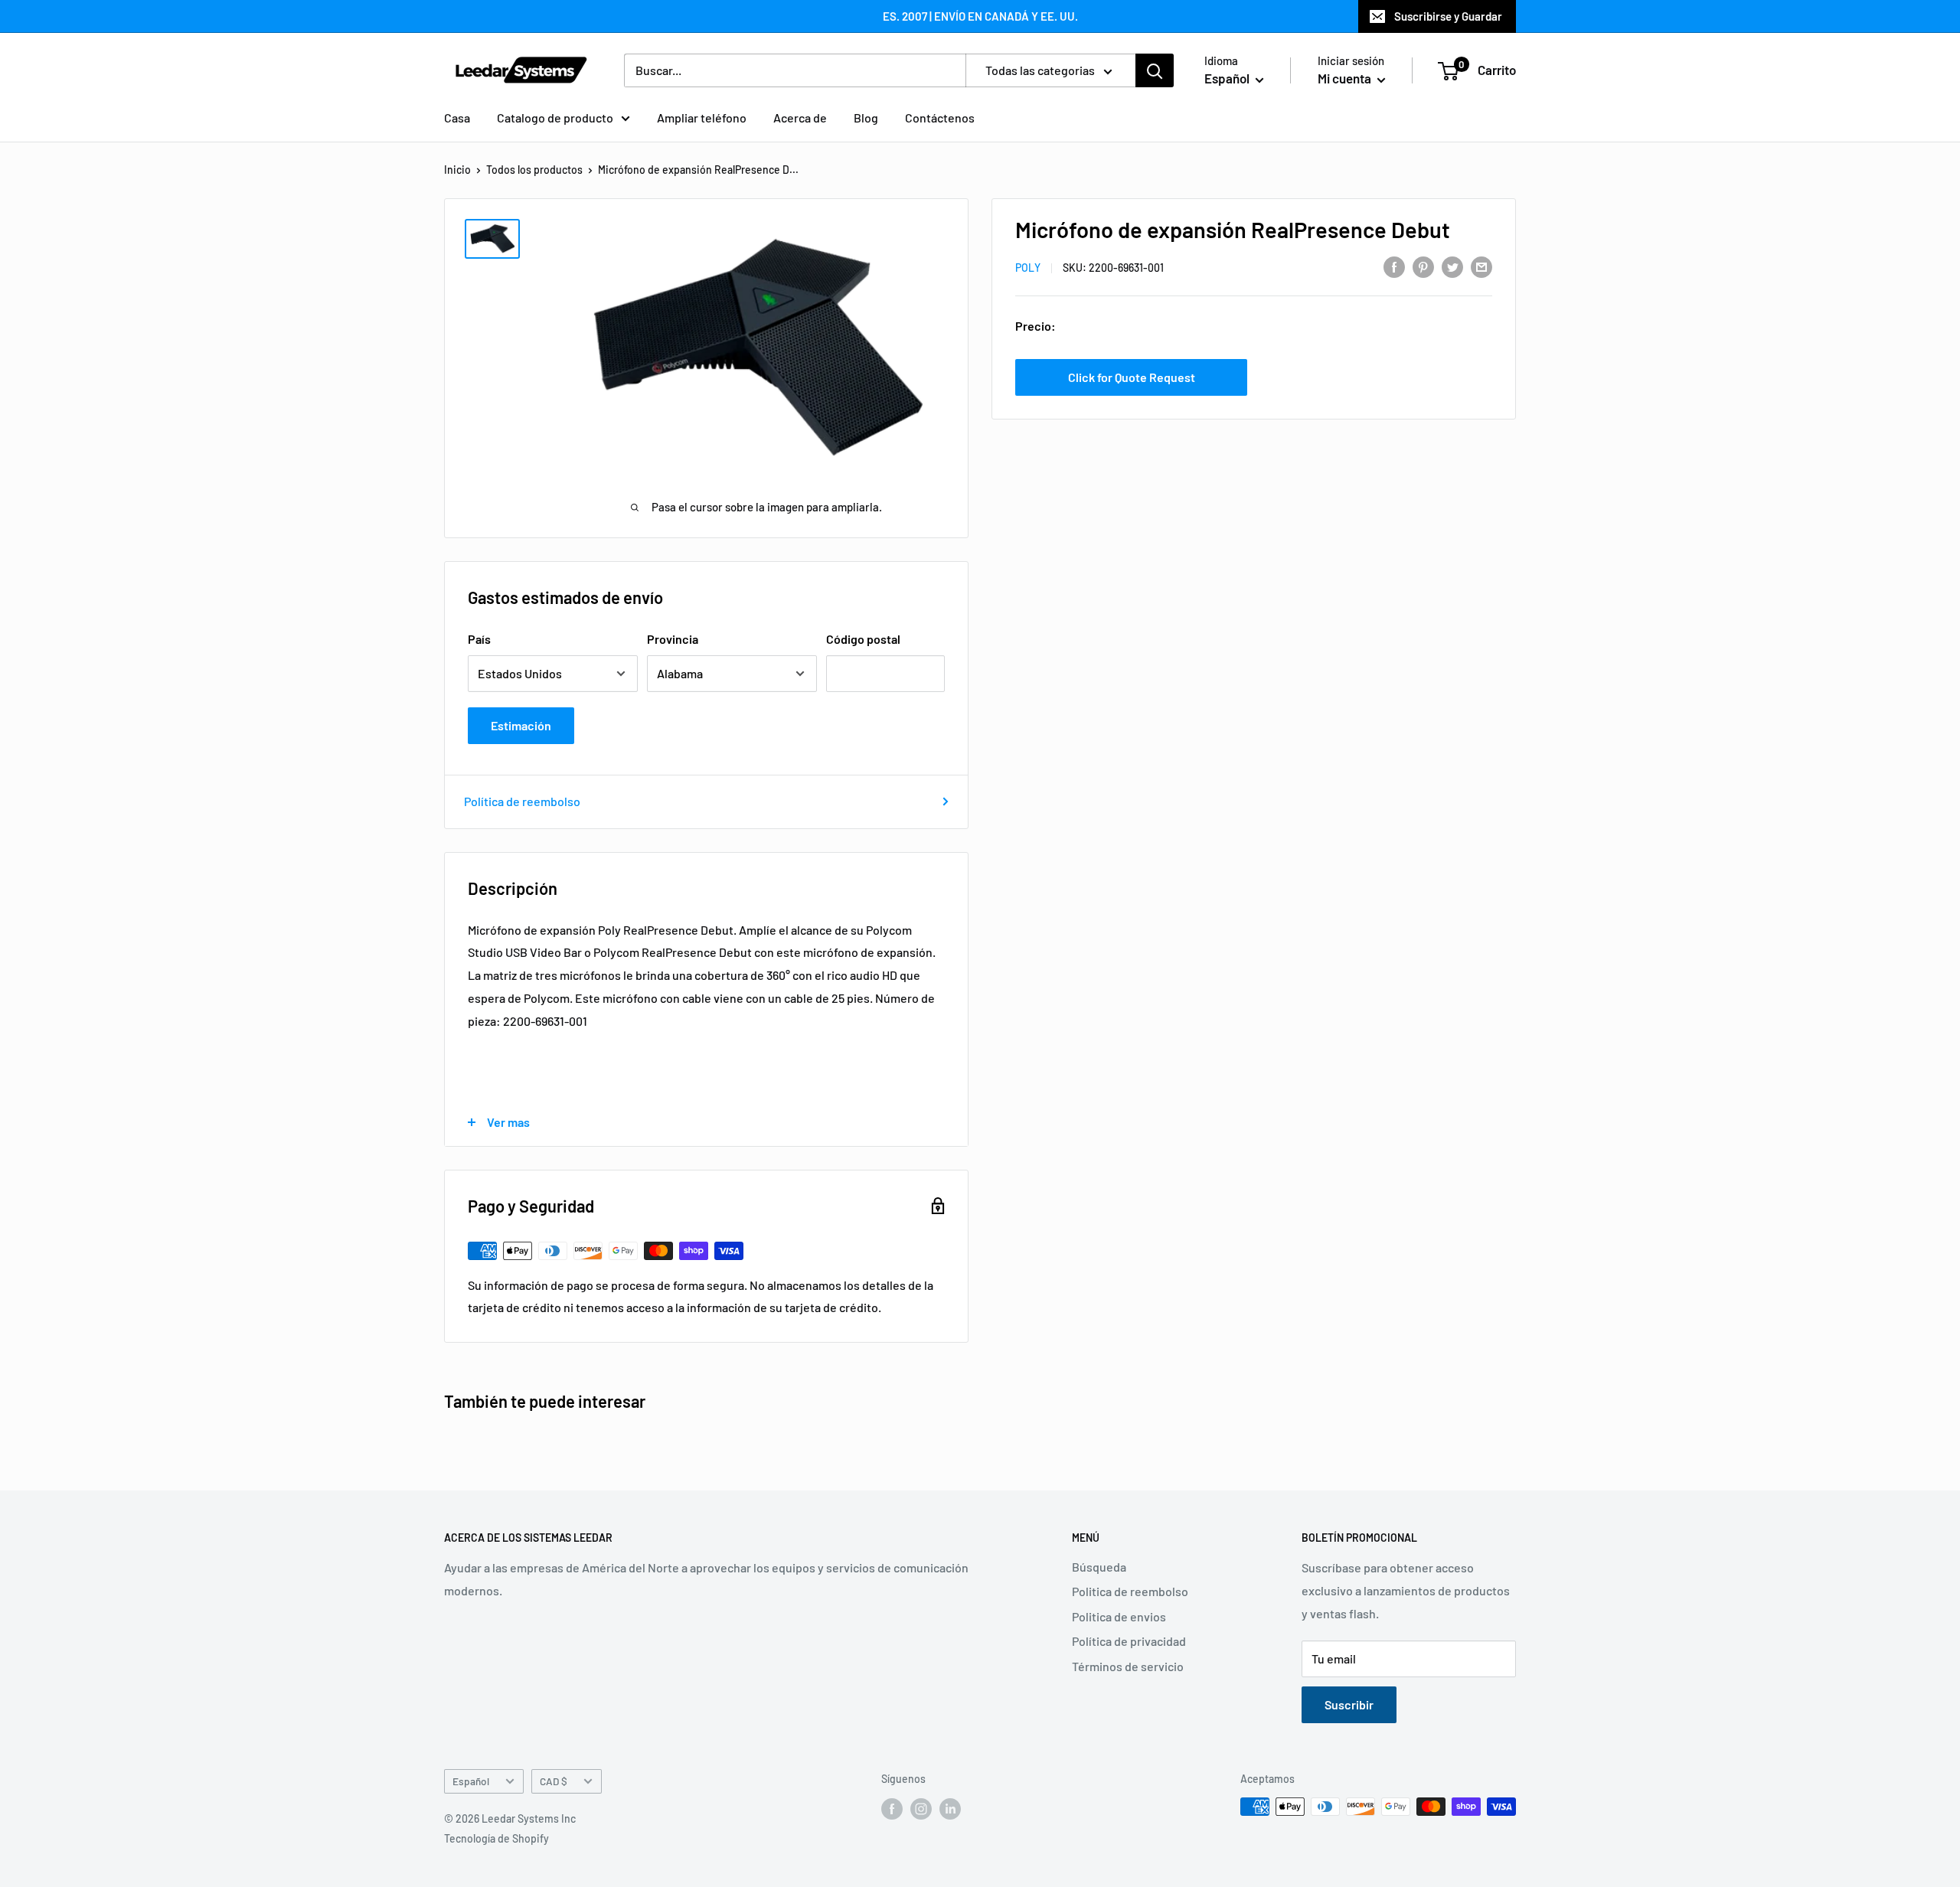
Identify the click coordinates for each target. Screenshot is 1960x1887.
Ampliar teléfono (702, 118)
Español (471, 1781)
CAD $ (554, 1781)
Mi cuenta (1346, 78)
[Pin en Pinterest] (1423, 266)
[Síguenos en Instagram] (921, 1808)
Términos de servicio (1128, 1666)
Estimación (521, 725)
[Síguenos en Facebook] (892, 1808)
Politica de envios (1119, 1616)
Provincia (673, 639)
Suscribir (1349, 1704)
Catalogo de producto (555, 118)
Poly (1028, 268)
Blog (866, 118)
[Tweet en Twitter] (1452, 266)
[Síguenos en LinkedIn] (950, 1808)
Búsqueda (1099, 1567)
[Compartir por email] (1481, 266)
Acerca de (800, 118)
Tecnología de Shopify (497, 1838)
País (479, 639)
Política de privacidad (1129, 1641)
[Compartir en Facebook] (1394, 266)
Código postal (863, 639)
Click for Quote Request (1132, 376)
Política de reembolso (522, 801)
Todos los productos (534, 170)
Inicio (457, 170)
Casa (457, 118)
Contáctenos (940, 118)
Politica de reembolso (1130, 1591)
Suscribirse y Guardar (1448, 16)
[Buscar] (1155, 70)
